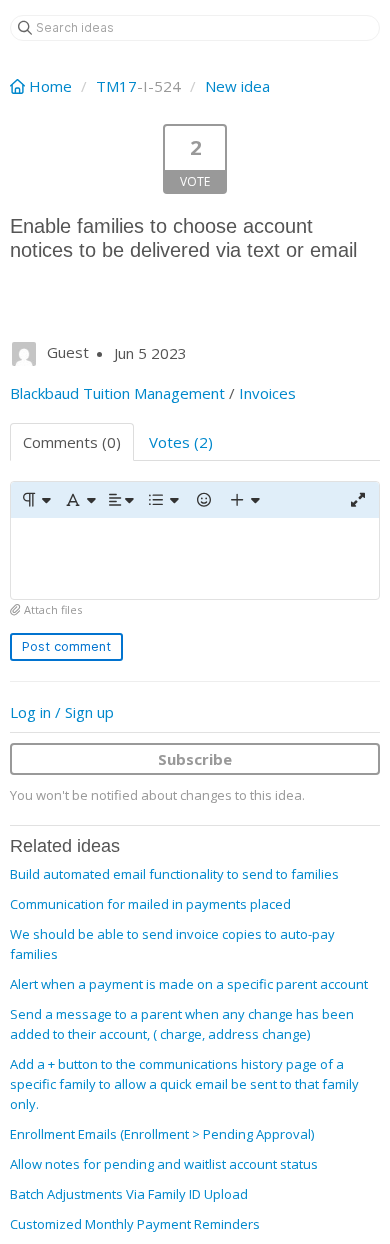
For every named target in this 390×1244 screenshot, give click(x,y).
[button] (35, 500)
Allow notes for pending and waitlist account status (164, 1164)
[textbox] (195, 558)
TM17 (116, 86)
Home (50, 86)
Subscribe (195, 759)
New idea (237, 86)
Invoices (267, 393)
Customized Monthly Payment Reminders (135, 1224)
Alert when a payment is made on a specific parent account (189, 984)
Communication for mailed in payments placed (150, 904)
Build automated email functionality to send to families (174, 874)
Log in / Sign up (62, 712)
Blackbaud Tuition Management (117, 393)
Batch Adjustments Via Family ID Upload (129, 1194)
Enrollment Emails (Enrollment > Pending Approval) (162, 1134)
